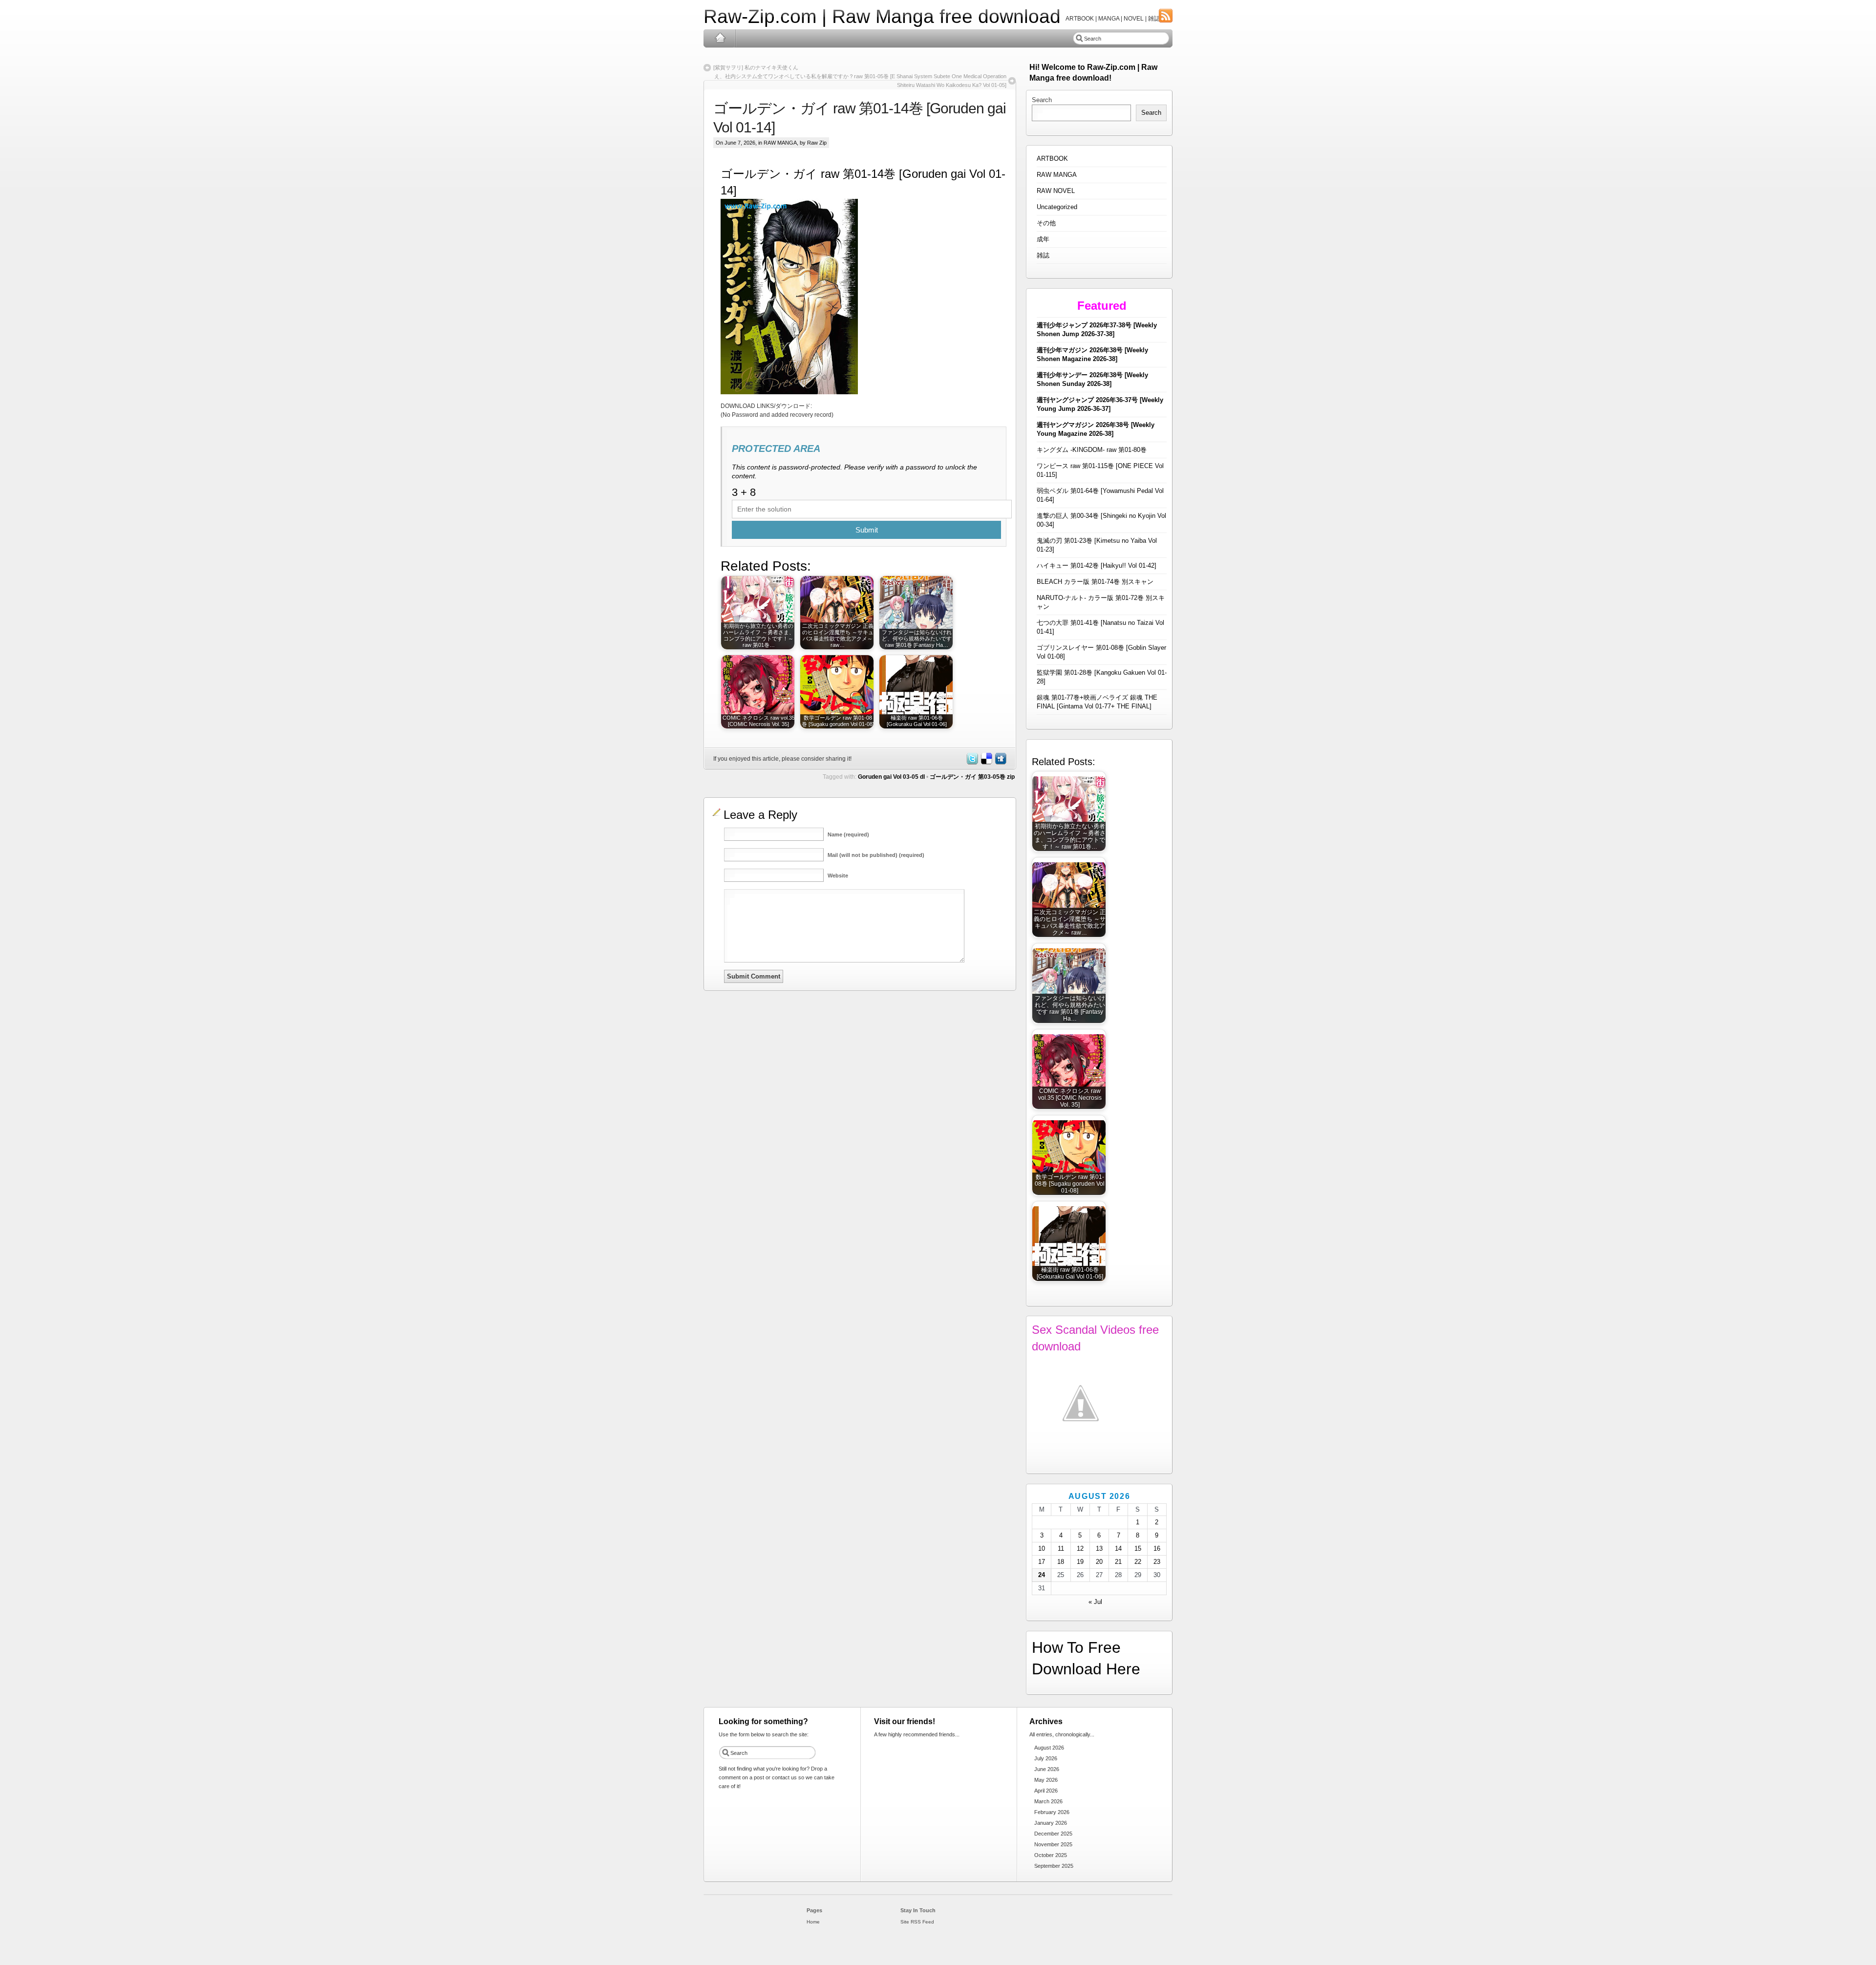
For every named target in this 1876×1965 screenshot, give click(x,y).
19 (1080, 1562)
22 (1138, 1562)
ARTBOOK (1052, 159)
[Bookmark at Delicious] (986, 763)
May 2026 (1046, 1780)
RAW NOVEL (1056, 191)
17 (1042, 1562)
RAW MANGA (780, 143)
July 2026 (1046, 1758)
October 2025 (1051, 1855)
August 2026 (1049, 1748)
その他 (1046, 223)
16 (1157, 1549)
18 (1061, 1562)
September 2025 (1054, 1866)
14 (1118, 1549)
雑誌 (1043, 255)
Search (1042, 100)
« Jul (1095, 1602)
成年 (1043, 239)
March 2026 (1048, 1801)
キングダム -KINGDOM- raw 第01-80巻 (1092, 450)
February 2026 (1052, 1812)
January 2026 (1051, 1823)
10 (1042, 1549)
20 (1099, 1562)
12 (1080, 1549)
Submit (867, 530)
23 (1157, 1562)
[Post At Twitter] (972, 763)
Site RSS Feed (917, 1922)
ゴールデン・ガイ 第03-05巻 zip (972, 777)
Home (720, 38)
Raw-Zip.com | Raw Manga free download (882, 16)
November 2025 (1053, 1844)
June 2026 (1047, 1769)
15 (1138, 1549)
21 (1118, 1562)
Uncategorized (1057, 207)
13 (1099, 1549)
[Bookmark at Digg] (1000, 763)
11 (1061, 1549)
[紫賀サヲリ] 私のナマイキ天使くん (756, 67)
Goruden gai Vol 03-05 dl (891, 777)
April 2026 (1046, 1791)
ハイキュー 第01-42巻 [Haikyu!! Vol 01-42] (1097, 566)
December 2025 (1053, 1834)
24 (1042, 1575)
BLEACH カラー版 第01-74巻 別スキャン (1095, 582)
